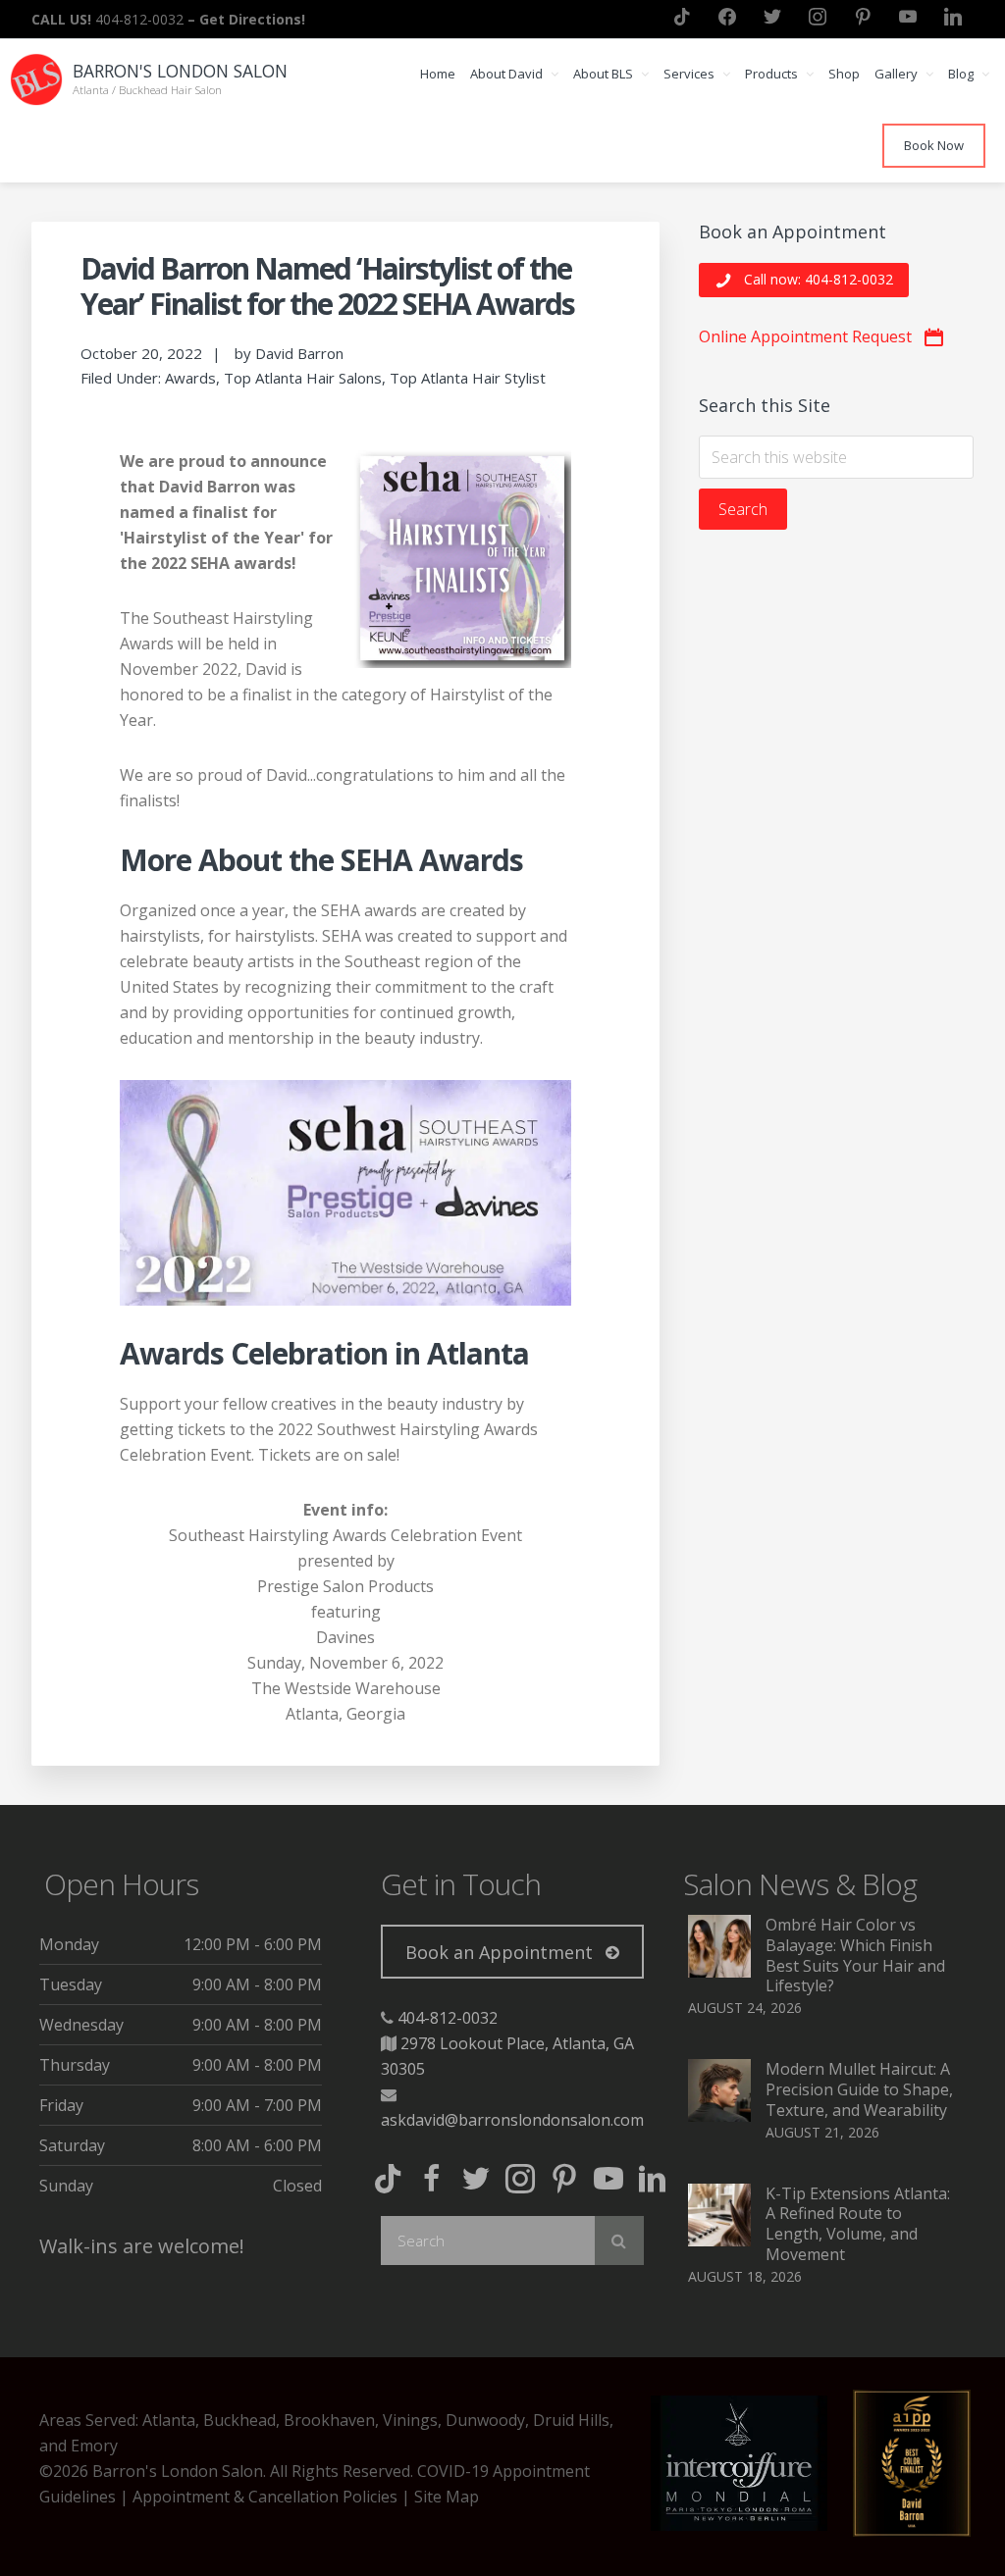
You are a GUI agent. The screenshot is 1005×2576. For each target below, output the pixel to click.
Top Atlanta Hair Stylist (468, 378)
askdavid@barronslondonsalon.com (512, 2120)
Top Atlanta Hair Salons (303, 378)
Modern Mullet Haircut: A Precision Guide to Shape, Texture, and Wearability (859, 2089)
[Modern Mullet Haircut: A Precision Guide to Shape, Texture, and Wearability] (719, 2116)
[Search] (619, 2241)
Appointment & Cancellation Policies (265, 2497)
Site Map (447, 2497)
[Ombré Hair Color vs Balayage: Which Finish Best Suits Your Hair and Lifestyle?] (719, 1972)
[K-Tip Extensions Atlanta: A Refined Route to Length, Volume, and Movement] (719, 2241)
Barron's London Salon (180, 71)
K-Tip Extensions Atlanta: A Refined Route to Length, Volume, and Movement (858, 2224)
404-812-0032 (448, 2018)
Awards (190, 378)
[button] (804, 280)
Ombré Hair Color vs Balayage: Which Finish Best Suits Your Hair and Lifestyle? (855, 1955)
